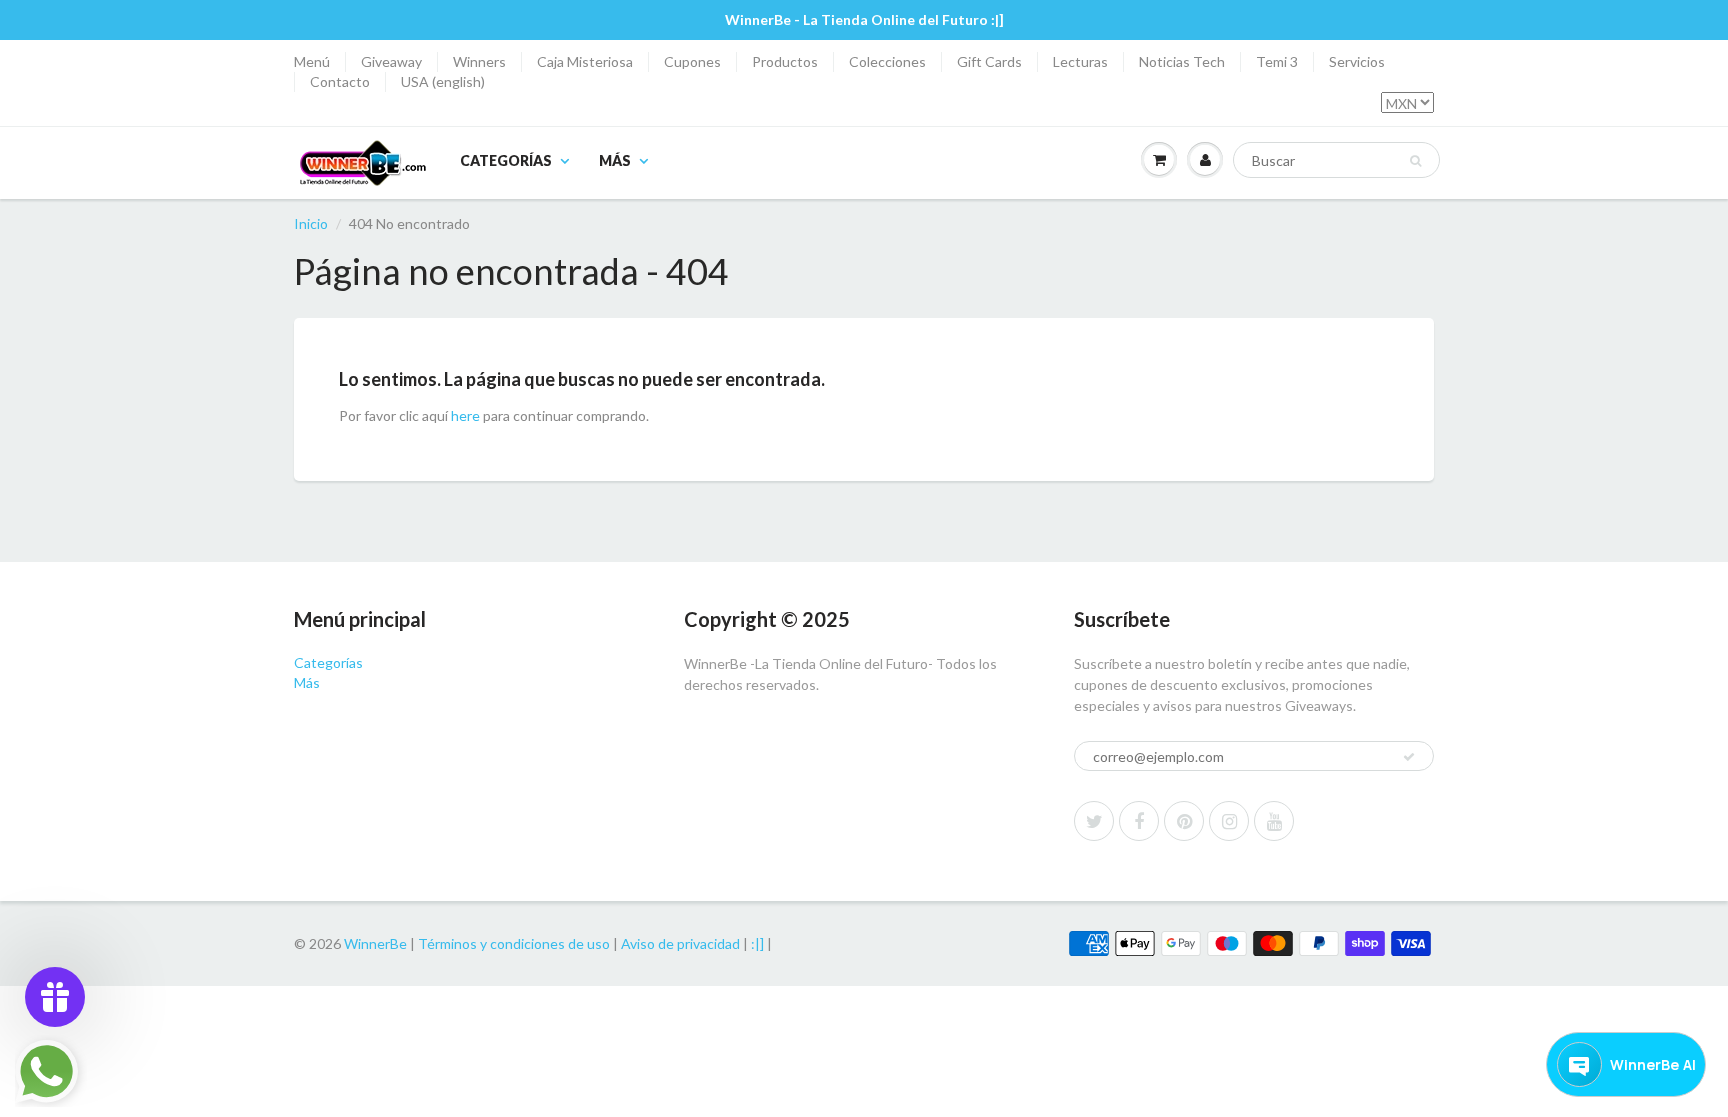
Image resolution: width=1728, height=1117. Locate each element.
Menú (312, 61)
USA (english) (443, 81)
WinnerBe (375, 943)
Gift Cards (989, 61)
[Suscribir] (1409, 757)
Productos (785, 61)
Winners (479, 61)
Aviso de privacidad (680, 943)
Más (615, 160)
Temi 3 (1277, 61)
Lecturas (1080, 61)
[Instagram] (1229, 821)
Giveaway (391, 61)
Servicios (1357, 61)
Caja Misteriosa (585, 61)
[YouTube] (1274, 821)
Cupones (692, 61)
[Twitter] (1094, 821)
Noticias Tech (1182, 61)
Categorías (506, 160)
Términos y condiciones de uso (514, 943)
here (465, 415)
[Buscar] (1415, 161)
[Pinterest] (1184, 821)
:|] (757, 943)
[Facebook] (1139, 821)
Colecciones (887, 61)
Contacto (340, 81)
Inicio (311, 223)
